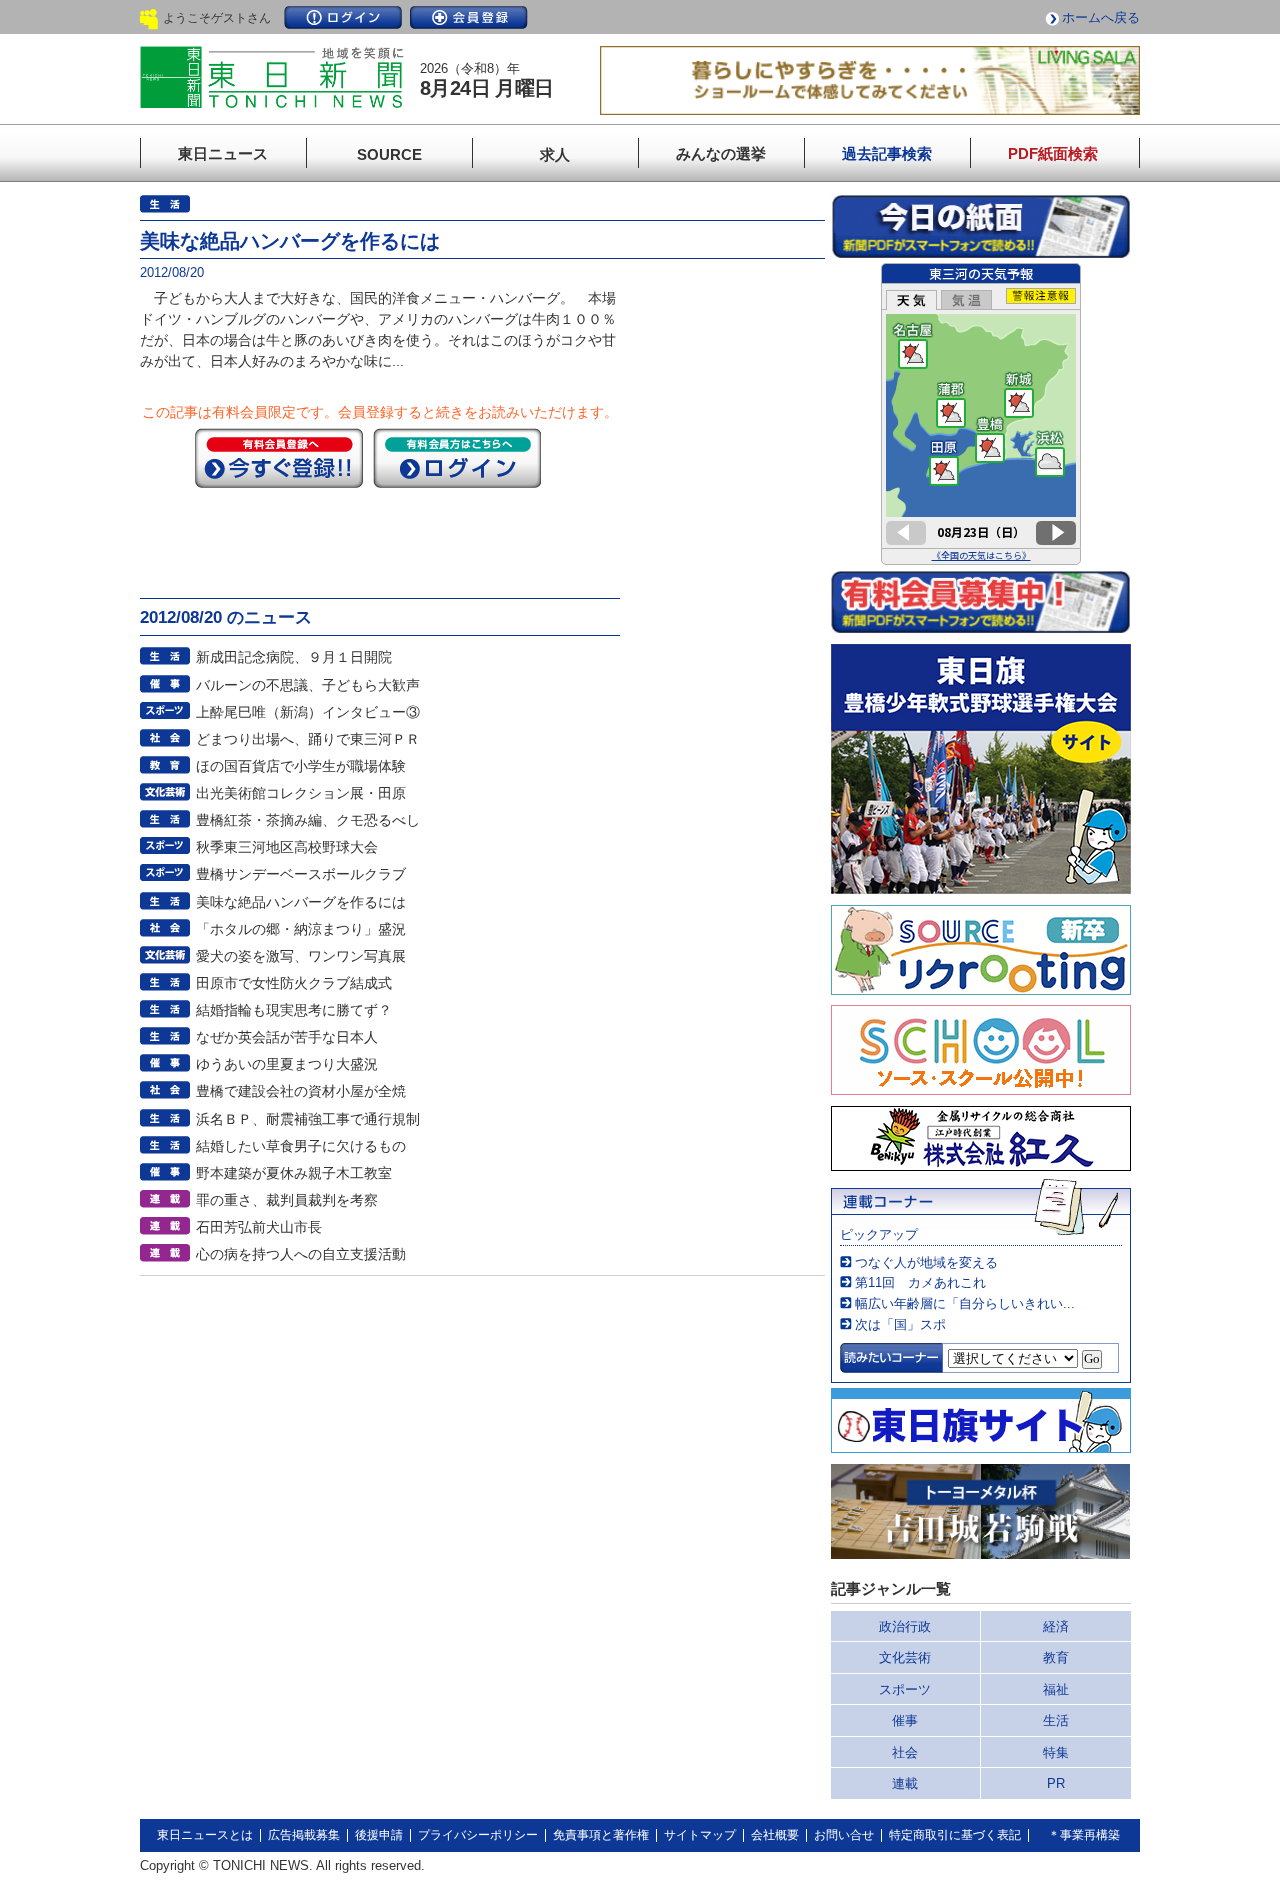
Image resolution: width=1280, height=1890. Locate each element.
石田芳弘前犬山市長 (259, 1227)
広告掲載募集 (304, 1835)
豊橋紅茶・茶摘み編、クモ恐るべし (308, 820)
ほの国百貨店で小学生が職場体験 (301, 766)
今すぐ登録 (279, 458)
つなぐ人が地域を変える (926, 1262)
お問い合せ (844, 1835)
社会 (905, 1752)
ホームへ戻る (1101, 17)
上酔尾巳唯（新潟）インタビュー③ (308, 712)
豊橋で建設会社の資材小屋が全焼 (301, 1091)
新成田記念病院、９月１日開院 (294, 657)
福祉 (1056, 1689)
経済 (1056, 1626)
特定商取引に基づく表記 (955, 1835)
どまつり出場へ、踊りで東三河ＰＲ (308, 739)
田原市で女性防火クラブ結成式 (294, 983)
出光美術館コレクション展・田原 (301, 793)
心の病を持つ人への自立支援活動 (301, 1254)
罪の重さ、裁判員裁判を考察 (287, 1200)
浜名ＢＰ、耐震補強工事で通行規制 (308, 1119)
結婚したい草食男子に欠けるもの (301, 1146)
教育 (1056, 1657)
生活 (1056, 1720)
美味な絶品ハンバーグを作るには (301, 902)
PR (1056, 1783)
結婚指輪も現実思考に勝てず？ (294, 1010)
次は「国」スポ (900, 1324)
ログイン (343, 17)
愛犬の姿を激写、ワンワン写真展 (301, 956)
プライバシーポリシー (478, 1835)
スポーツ (905, 1689)
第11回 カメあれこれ (920, 1282)
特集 (1056, 1752)
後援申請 (379, 1835)
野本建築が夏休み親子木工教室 (294, 1173)
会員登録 (469, 17)
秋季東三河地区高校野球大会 (287, 847)
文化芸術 (905, 1657)
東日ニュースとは (205, 1835)
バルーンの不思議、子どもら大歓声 (308, 685)
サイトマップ (700, 1835)
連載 (905, 1783)
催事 (905, 1720)
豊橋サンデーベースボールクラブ (301, 874)
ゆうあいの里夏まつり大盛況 (287, 1064)
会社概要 (775, 1835)
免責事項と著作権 (601, 1835)
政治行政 (905, 1626)
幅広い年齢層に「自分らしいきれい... (965, 1303)
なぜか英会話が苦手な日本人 (287, 1037)
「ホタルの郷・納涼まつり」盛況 (301, 929)
